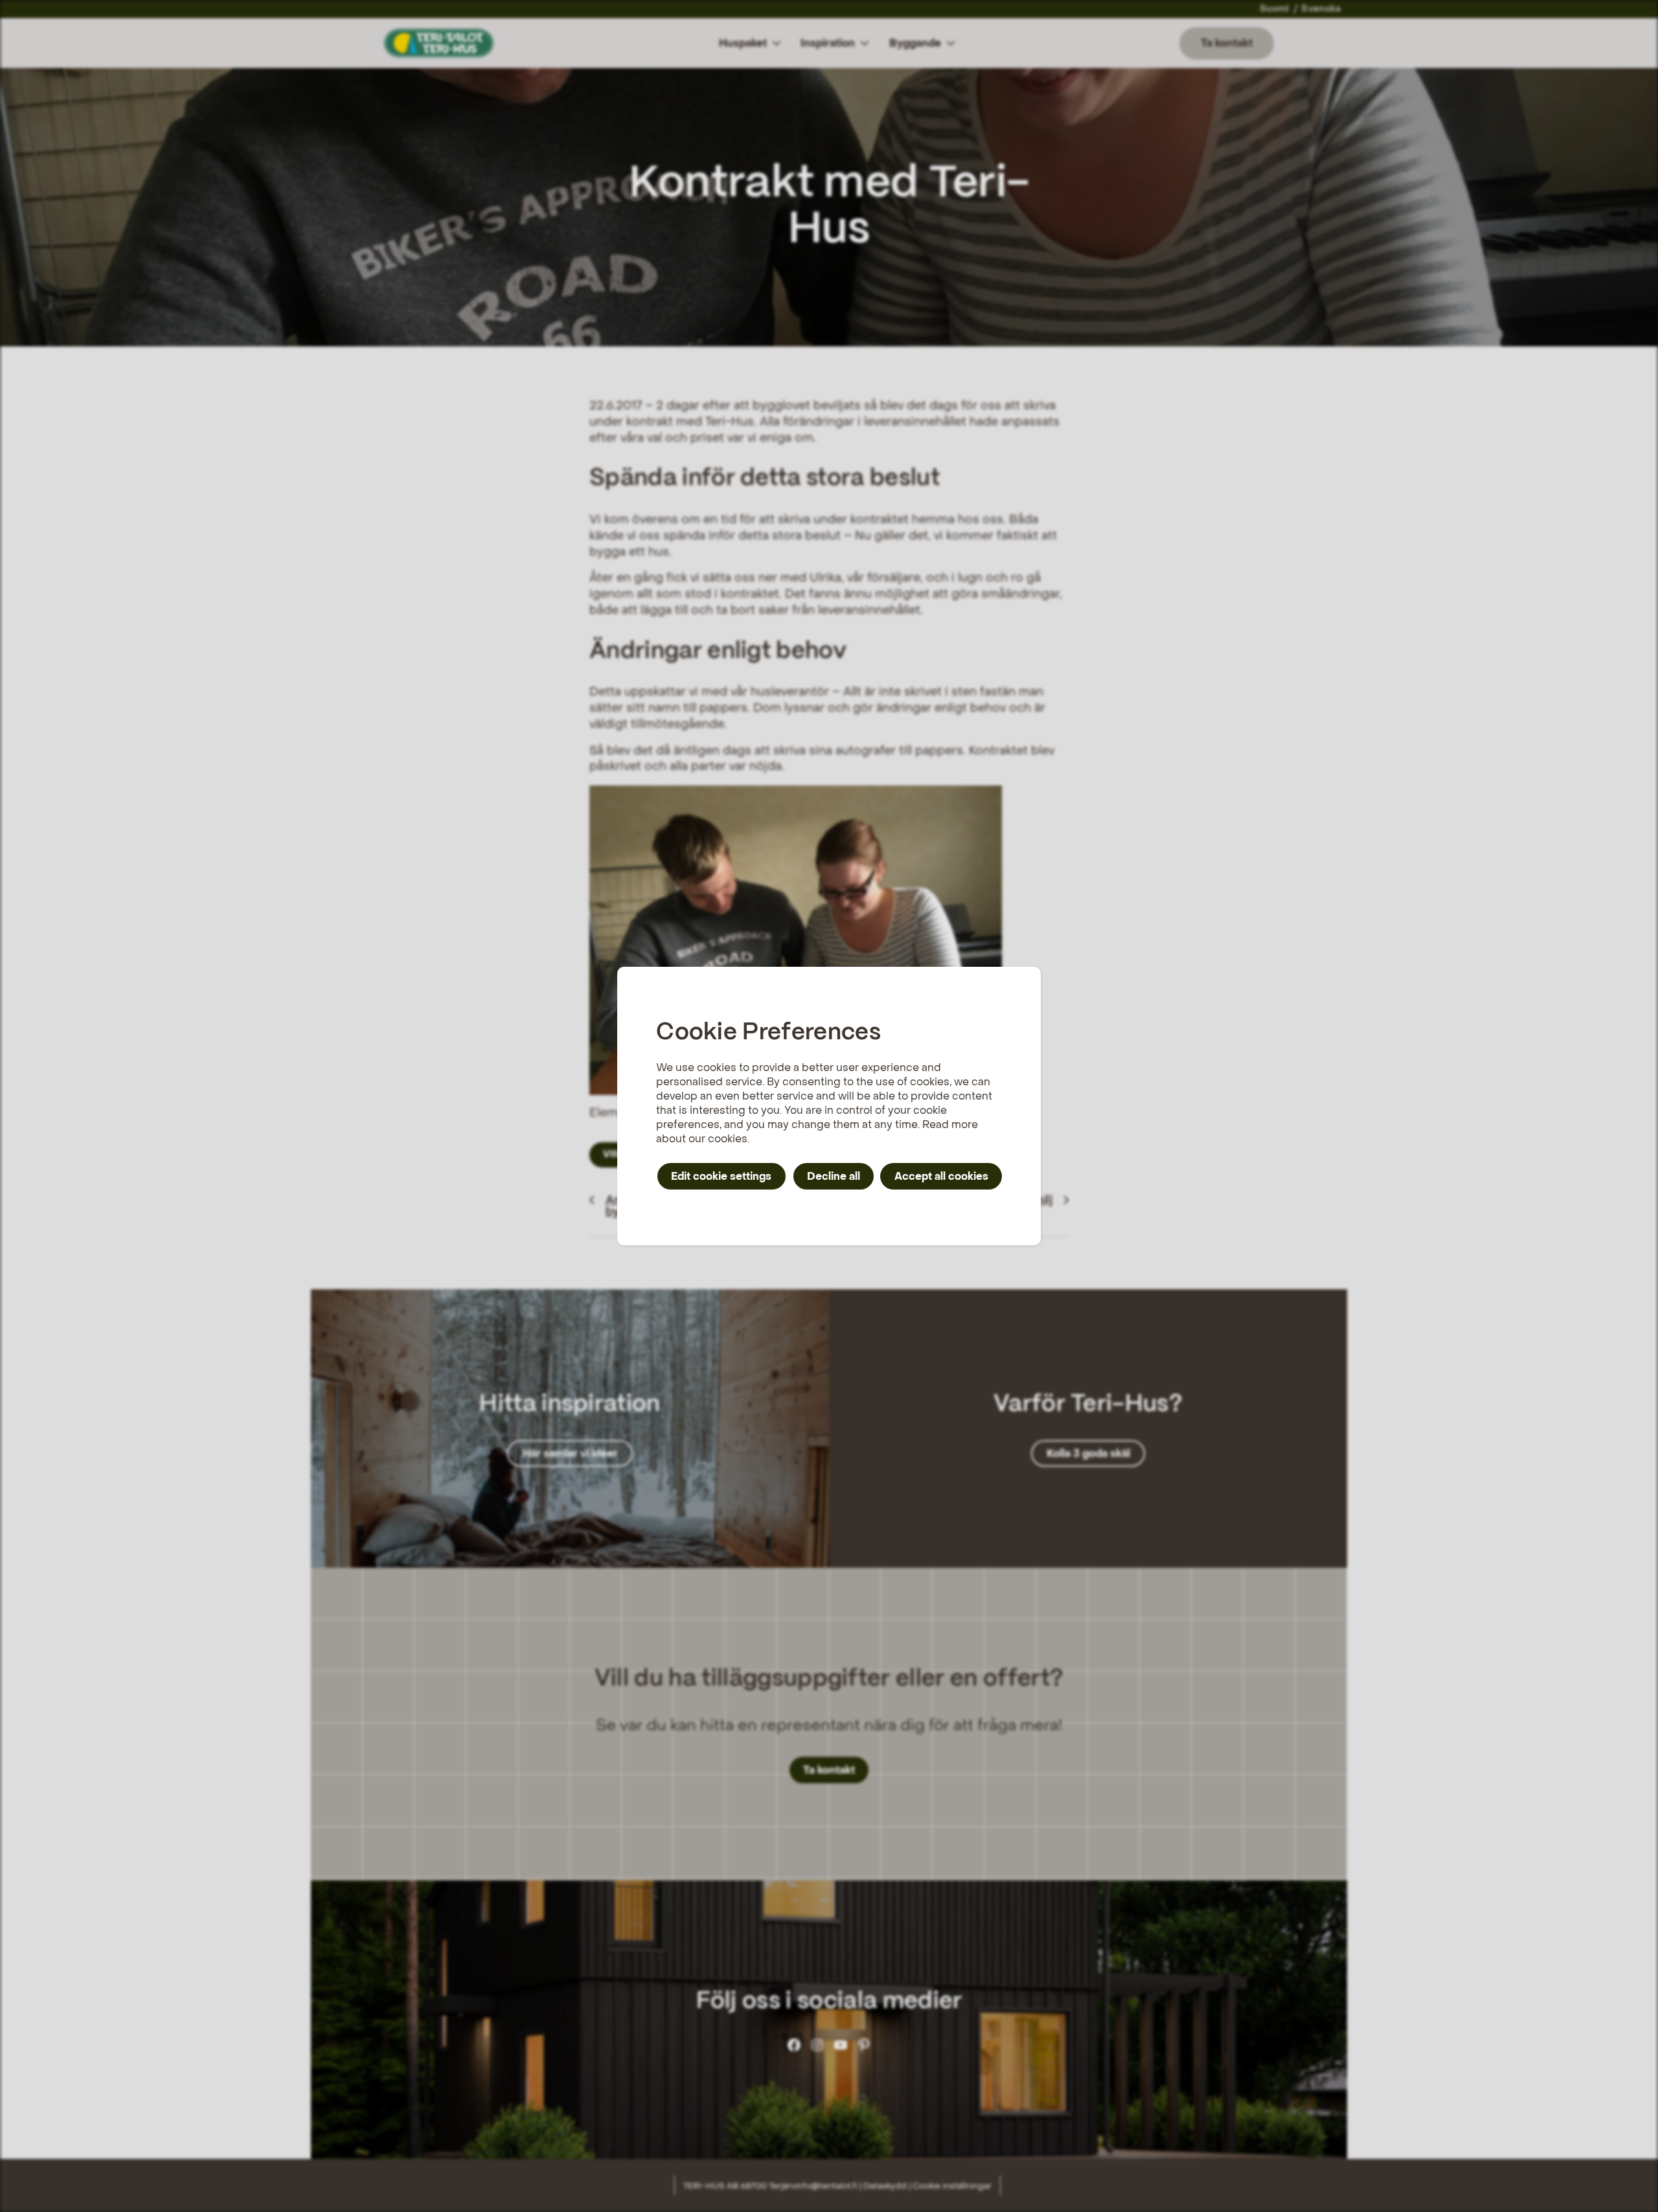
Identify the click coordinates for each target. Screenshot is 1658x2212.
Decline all (834, 1176)
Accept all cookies (941, 1176)
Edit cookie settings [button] (721, 1176)
